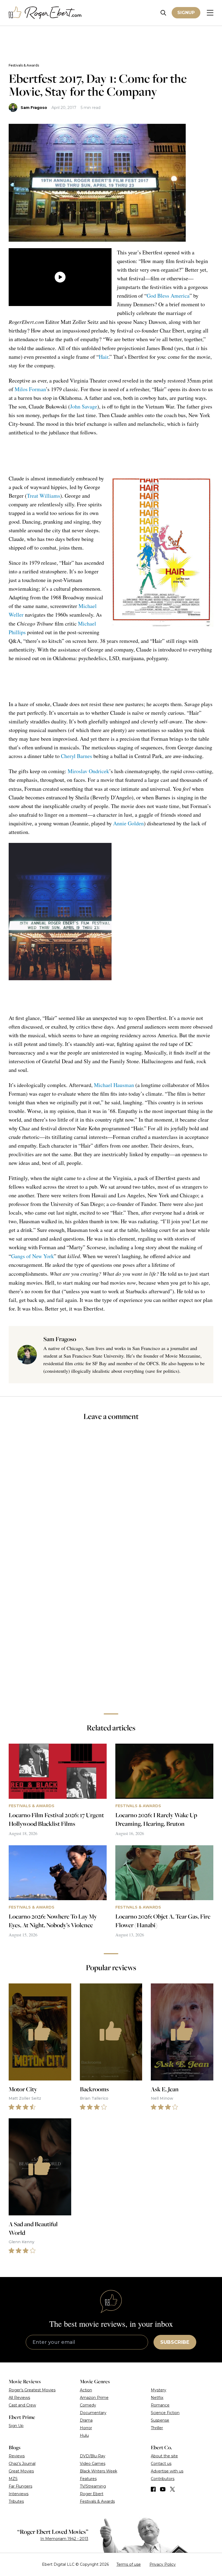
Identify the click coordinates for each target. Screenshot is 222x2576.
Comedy (88, 2405)
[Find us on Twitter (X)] (172, 2489)
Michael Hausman (114, 1085)
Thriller (157, 2428)
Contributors (163, 2479)
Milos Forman (30, 389)
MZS (13, 2479)
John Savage (84, 406)
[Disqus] (111, 1633)
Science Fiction (165, 2413)
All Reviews (19, 2398)
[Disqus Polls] (111, 1498)
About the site (164, 2456)
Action (86, 2390)
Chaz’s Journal (22, 2464)
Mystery (159, 2390)
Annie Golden (128, 823)
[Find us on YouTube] (163, 2489)
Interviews (19, 2494)
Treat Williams (43, 496)
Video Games (93, 2464)
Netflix (157, 2398)
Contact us (161, 2464)
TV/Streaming (93, 2486)
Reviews (17, 2456)
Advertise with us (167, 2471)
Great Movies (21, 2471)
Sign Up (16, 2426)
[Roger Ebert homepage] (45, 13)
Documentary (93, 2413)
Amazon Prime (94, 2398)
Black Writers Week (99, 2471)
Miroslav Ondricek (88, 771)
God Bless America (168, 296)
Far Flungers (20, 2486)
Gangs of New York (32, 1256)
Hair (104, 357)
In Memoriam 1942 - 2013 (64, 2539)
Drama (86, 2420)
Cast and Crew (22, 2405)
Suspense (160, 2420)
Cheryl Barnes (76, 756)
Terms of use (129, 2564)
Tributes (16, 2501)
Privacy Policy (163, 2564)
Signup (186, 13)
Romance (160, 2405)
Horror (86, 2428)
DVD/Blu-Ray (93, 2456)
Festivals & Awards (24, 65)
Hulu (84, 2435)
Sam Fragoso (34, 108)
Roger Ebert (92, 2494)
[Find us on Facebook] (153, 2489)
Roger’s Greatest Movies (32, 2390)
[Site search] (163, 13)
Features (88, 2479)
